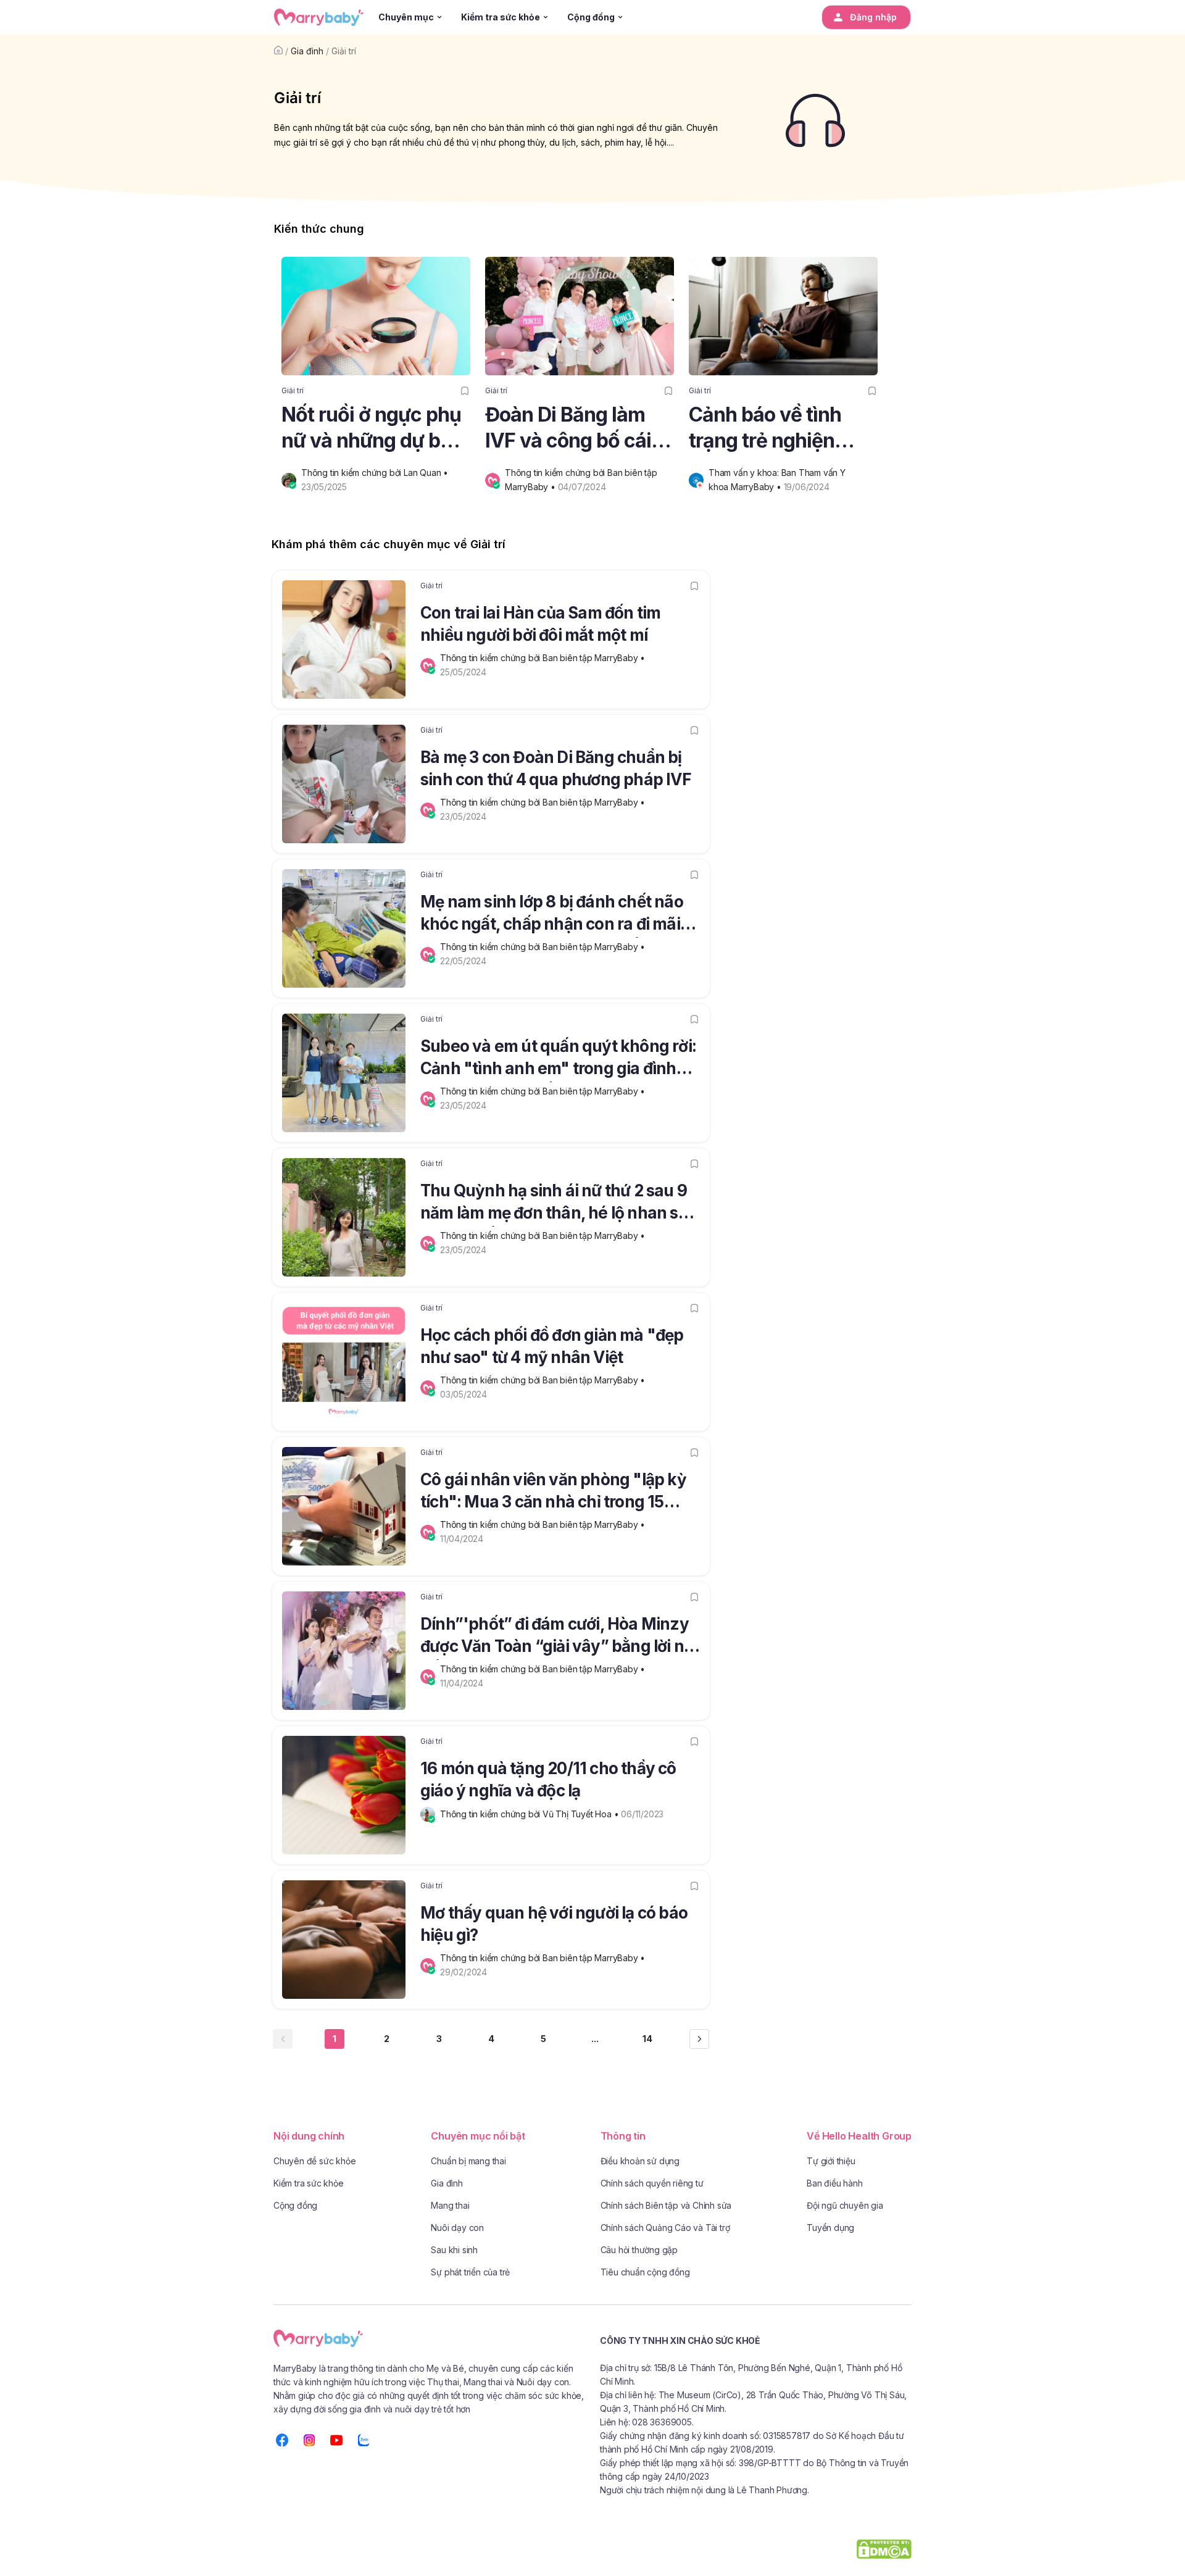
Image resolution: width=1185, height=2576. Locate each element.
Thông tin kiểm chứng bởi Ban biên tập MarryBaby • (544, 658)
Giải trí (344, 51)
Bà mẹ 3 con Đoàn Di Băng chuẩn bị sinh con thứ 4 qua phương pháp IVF (556, 768)
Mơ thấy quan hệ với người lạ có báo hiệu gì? (554, 1924)
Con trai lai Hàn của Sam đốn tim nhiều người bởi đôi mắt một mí (540, 624)
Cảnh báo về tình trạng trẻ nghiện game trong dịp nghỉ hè (779, 428)
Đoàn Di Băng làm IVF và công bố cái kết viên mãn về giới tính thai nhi (576, 428)
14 (647, 2039)
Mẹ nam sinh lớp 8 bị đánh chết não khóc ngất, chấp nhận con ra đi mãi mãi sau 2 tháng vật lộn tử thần (552, 915)
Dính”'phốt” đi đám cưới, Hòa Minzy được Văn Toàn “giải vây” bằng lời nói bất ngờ (559, 1637)
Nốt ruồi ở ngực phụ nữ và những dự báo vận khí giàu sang (372, 428)
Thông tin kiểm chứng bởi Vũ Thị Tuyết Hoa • (530, 1814)
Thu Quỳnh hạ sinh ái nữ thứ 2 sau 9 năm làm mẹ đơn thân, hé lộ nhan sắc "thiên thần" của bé (558, 1204)
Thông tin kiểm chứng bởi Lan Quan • (376, 473)
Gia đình (307, 51)
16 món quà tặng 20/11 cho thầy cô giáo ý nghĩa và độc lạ (548, 1779)
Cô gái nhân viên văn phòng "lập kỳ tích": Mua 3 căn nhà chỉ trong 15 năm (553, 1493)
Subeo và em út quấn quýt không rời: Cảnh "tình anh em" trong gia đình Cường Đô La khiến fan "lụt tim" (558, 1059)
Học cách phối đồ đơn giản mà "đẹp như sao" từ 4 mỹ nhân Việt (552, 1346)
